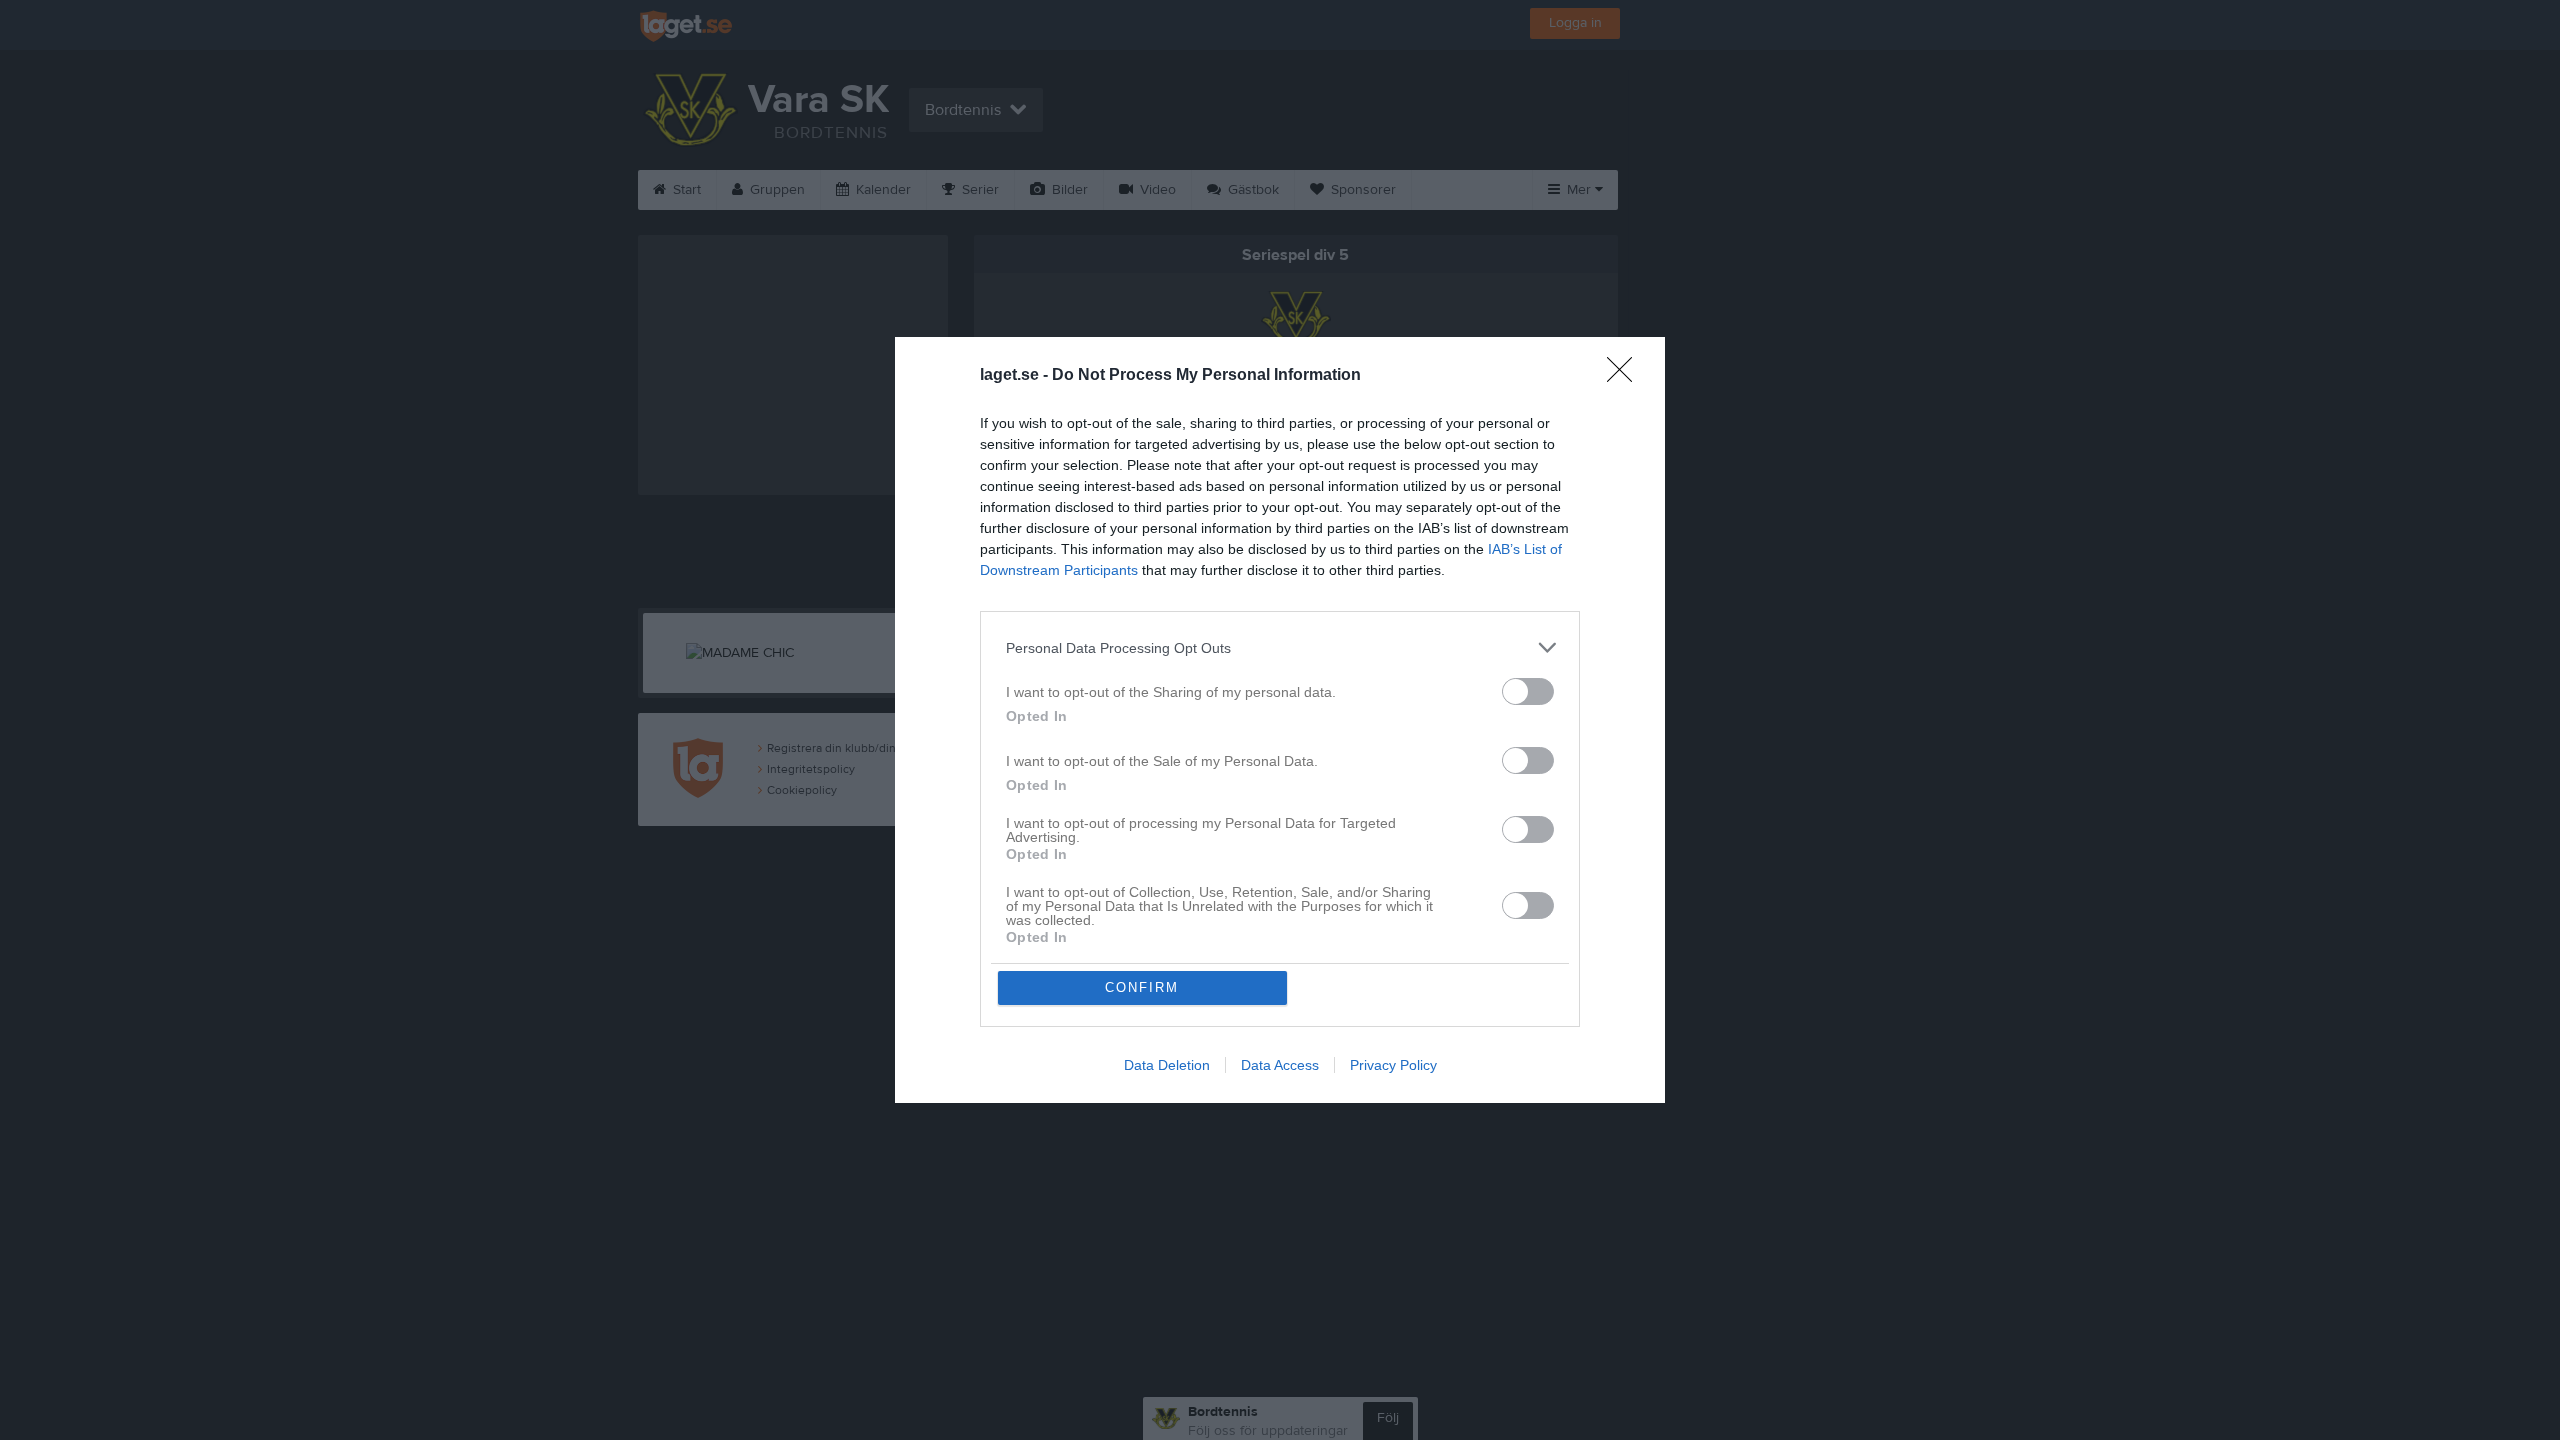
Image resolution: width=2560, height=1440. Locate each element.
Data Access (1280, 1065)
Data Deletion (1167, 1065)
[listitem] (1280, 647)
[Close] (1626, 376)
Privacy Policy (1393, 1065)
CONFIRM (1142, 987)
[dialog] (1280, 720)
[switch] (1528, 691)
